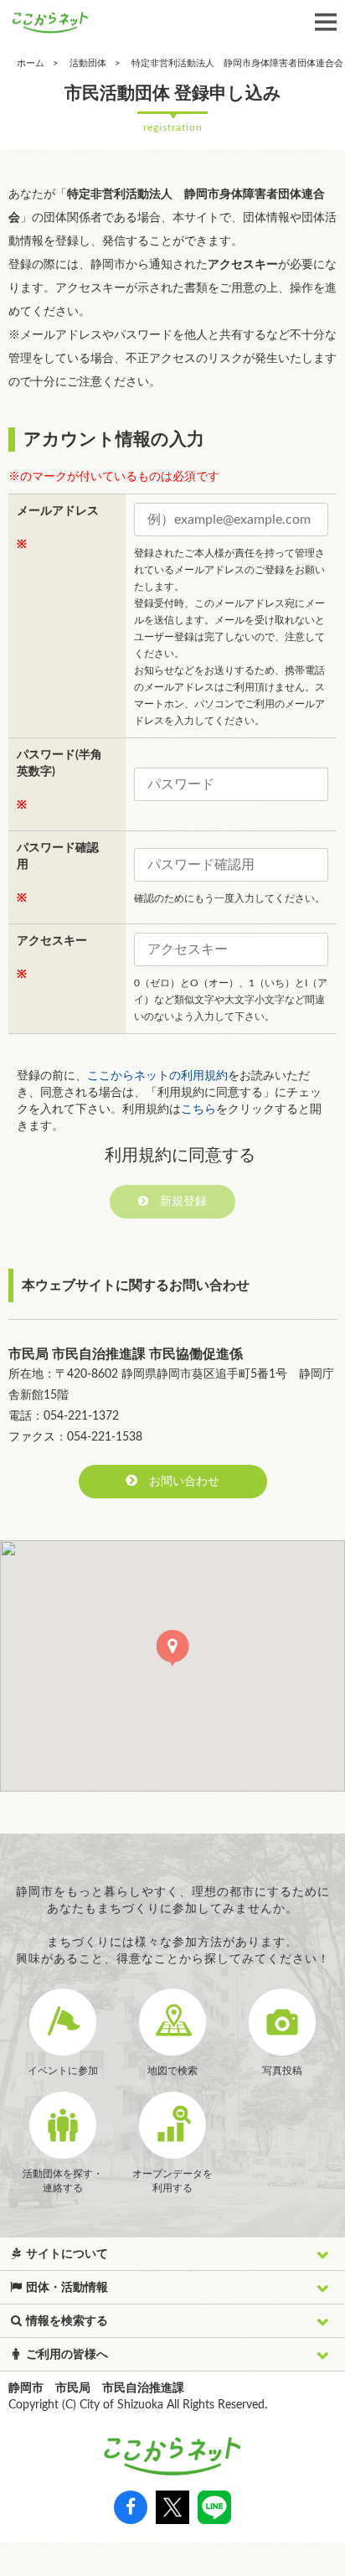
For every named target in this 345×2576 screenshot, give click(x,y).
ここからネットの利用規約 (157, 1076)
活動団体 (88, 63)
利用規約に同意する (180, 1156)
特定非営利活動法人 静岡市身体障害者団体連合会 (237, 63)
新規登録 (178, 1202)
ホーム (31, 63)
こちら (198, 1110)
